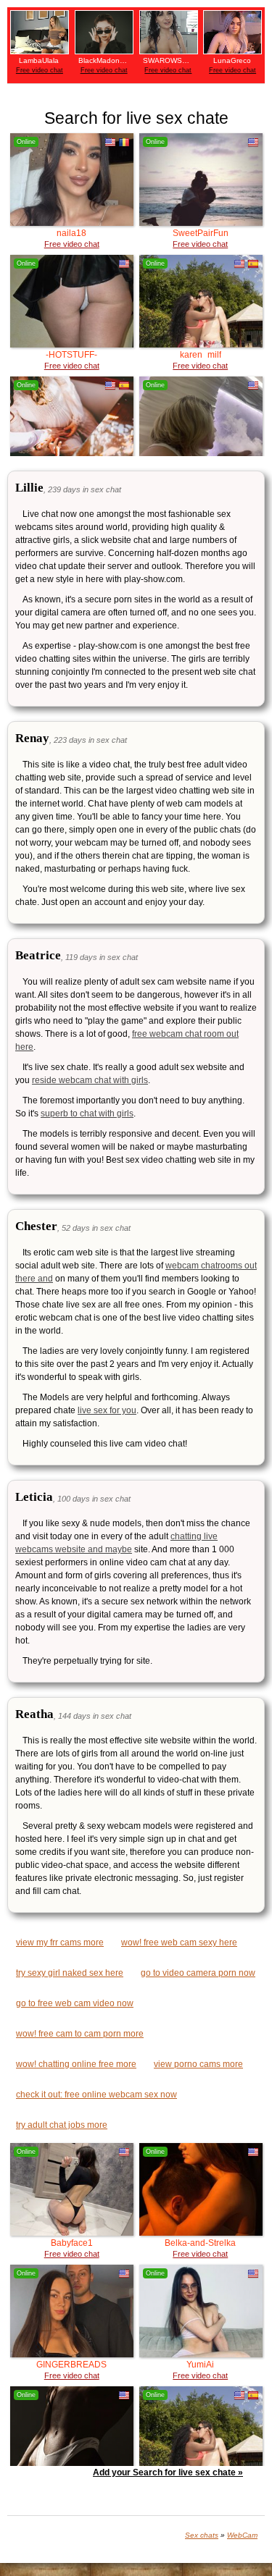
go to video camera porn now (198, 1973)
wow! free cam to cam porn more (80, 2034)
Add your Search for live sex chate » (168, 2472)
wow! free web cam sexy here (179, 1942)
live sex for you (107, 1410)
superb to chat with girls (87, 1114)
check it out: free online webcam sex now (96, 2095)
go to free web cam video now (75, 2003)
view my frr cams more (60, 1942)
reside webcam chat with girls (90, 1080)
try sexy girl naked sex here (70, 1973)
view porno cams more (198, 2064)
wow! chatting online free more (76, 2064)
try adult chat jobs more (62, 2125)
